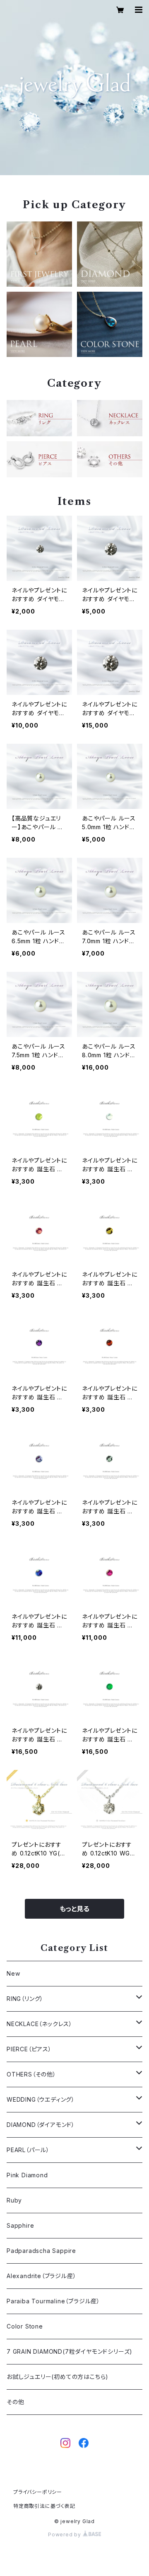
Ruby (14, 2200)
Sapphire (20, 2225)
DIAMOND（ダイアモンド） (41, 2125)
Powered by (65, 2534)
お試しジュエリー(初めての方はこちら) (58, 2377)
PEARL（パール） (28, 2150)
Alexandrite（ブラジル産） (41, 2276)
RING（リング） (25, 1999)
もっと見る (74, 1909)
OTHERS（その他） (31, 2074)
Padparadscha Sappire (41, 2251)
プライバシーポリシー (38, 2492)
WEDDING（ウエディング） (41, 2099)
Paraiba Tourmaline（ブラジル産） (53, 2301)
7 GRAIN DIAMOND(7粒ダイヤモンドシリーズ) (70, 2351)
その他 (15, 2402)
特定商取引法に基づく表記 (44, 2506)
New (13, 1973)
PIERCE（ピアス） (29, 2049)
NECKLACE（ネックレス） (40, 2024)
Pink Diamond (27, 2175)
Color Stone (25, 2326)
